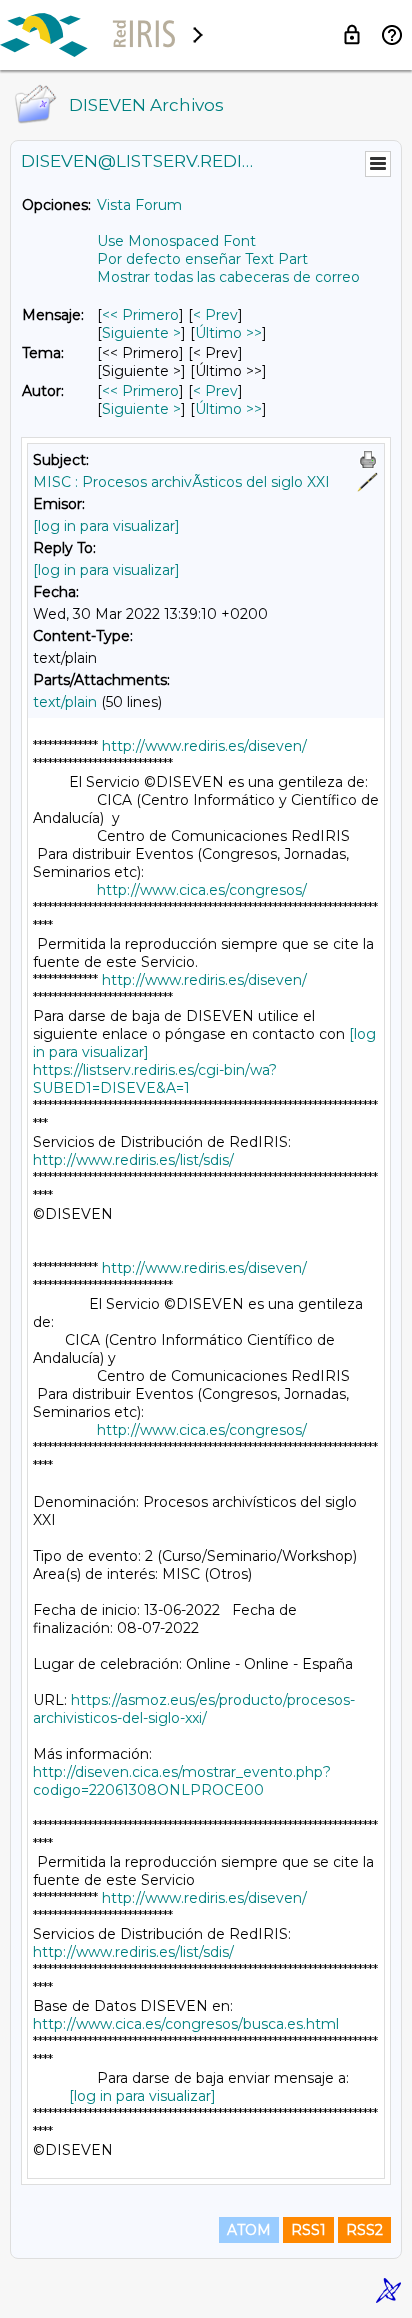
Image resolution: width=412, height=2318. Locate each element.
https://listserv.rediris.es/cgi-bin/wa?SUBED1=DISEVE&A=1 (155, 1079)
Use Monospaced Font (176, 241)
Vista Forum (139, 205)
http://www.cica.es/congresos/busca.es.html (186, 2024)
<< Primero (140, 315)
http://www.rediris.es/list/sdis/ (133, 1160)
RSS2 (364, 2230)
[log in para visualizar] (106, 526)
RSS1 (308, 2230)
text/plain (65, 702)
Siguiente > (141, 333)
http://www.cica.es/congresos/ (202, 890)
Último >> (228, 333)
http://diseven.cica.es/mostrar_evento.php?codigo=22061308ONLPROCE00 (182, 1781)
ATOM (249, 2230)
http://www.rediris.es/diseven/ (204, 746)
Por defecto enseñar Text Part (202, 259)
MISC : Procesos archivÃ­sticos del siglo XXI (181, 482)
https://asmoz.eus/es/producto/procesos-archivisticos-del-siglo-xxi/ (194, 1709)
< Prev (215, 315)
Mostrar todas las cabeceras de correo (228, 277)
